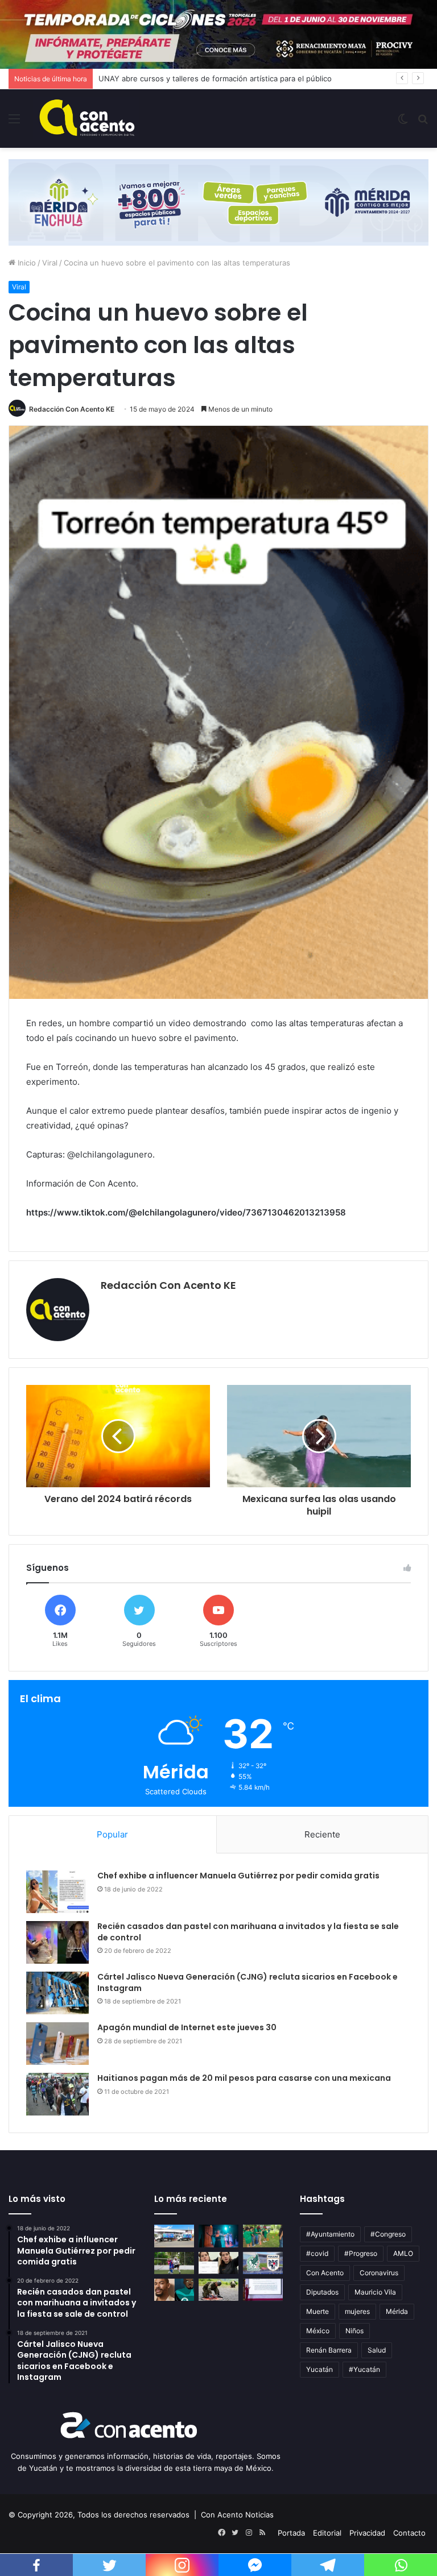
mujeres (357, 2311)
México (318, 2331)
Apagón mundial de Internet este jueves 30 (187, 2027)
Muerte (318, 2311)
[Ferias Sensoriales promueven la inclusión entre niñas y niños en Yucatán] (263, 2236)
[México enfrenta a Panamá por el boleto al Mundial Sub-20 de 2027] (263, 2263)
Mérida (397, 2311)
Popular (112, 1834)
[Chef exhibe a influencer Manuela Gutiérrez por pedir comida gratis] (57, 1892)
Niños (354, 2331)
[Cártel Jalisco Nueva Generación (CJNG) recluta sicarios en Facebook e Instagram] (57, 1993)
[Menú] (14, 123)
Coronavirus (379, 2273)
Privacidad (367, 2533)
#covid (317, 2253)
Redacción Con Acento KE (72, 409)
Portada (291, 2533)
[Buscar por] (423, 123)
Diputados (322, 2292)
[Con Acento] (87, 119)
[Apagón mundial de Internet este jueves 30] (57, 2044)
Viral (50, 263)
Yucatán (319, 2369)
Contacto (409, 2533)
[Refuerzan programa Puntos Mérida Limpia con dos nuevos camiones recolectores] (174, 2236)
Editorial (327, 2533)
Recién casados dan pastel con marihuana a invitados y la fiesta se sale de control (248, 1932)
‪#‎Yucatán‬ (364, 2369)
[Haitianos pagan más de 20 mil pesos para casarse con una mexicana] (57, 2094)
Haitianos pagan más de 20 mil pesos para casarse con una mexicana (244, 2078)
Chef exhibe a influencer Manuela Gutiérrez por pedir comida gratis (238, 1876)
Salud (377, 2350)
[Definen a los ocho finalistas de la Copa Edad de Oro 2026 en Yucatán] (174, 2263)
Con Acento (325, 2273)
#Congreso (388, 2234)
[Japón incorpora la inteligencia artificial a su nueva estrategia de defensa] (218, 2290)
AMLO (403, 2253)
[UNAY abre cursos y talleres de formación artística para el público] (218, 2236)
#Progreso (361, 2253)
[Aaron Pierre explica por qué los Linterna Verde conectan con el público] (174, 2290)
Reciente (322, 1834)
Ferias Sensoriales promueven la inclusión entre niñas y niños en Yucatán (229, 78)
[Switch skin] (403, 123)
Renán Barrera (329, 2350)
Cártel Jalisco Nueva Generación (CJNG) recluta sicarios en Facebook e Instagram (248, 1982)
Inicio (26, 263)
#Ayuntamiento (330, 2234)
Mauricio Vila (375, 2292)
